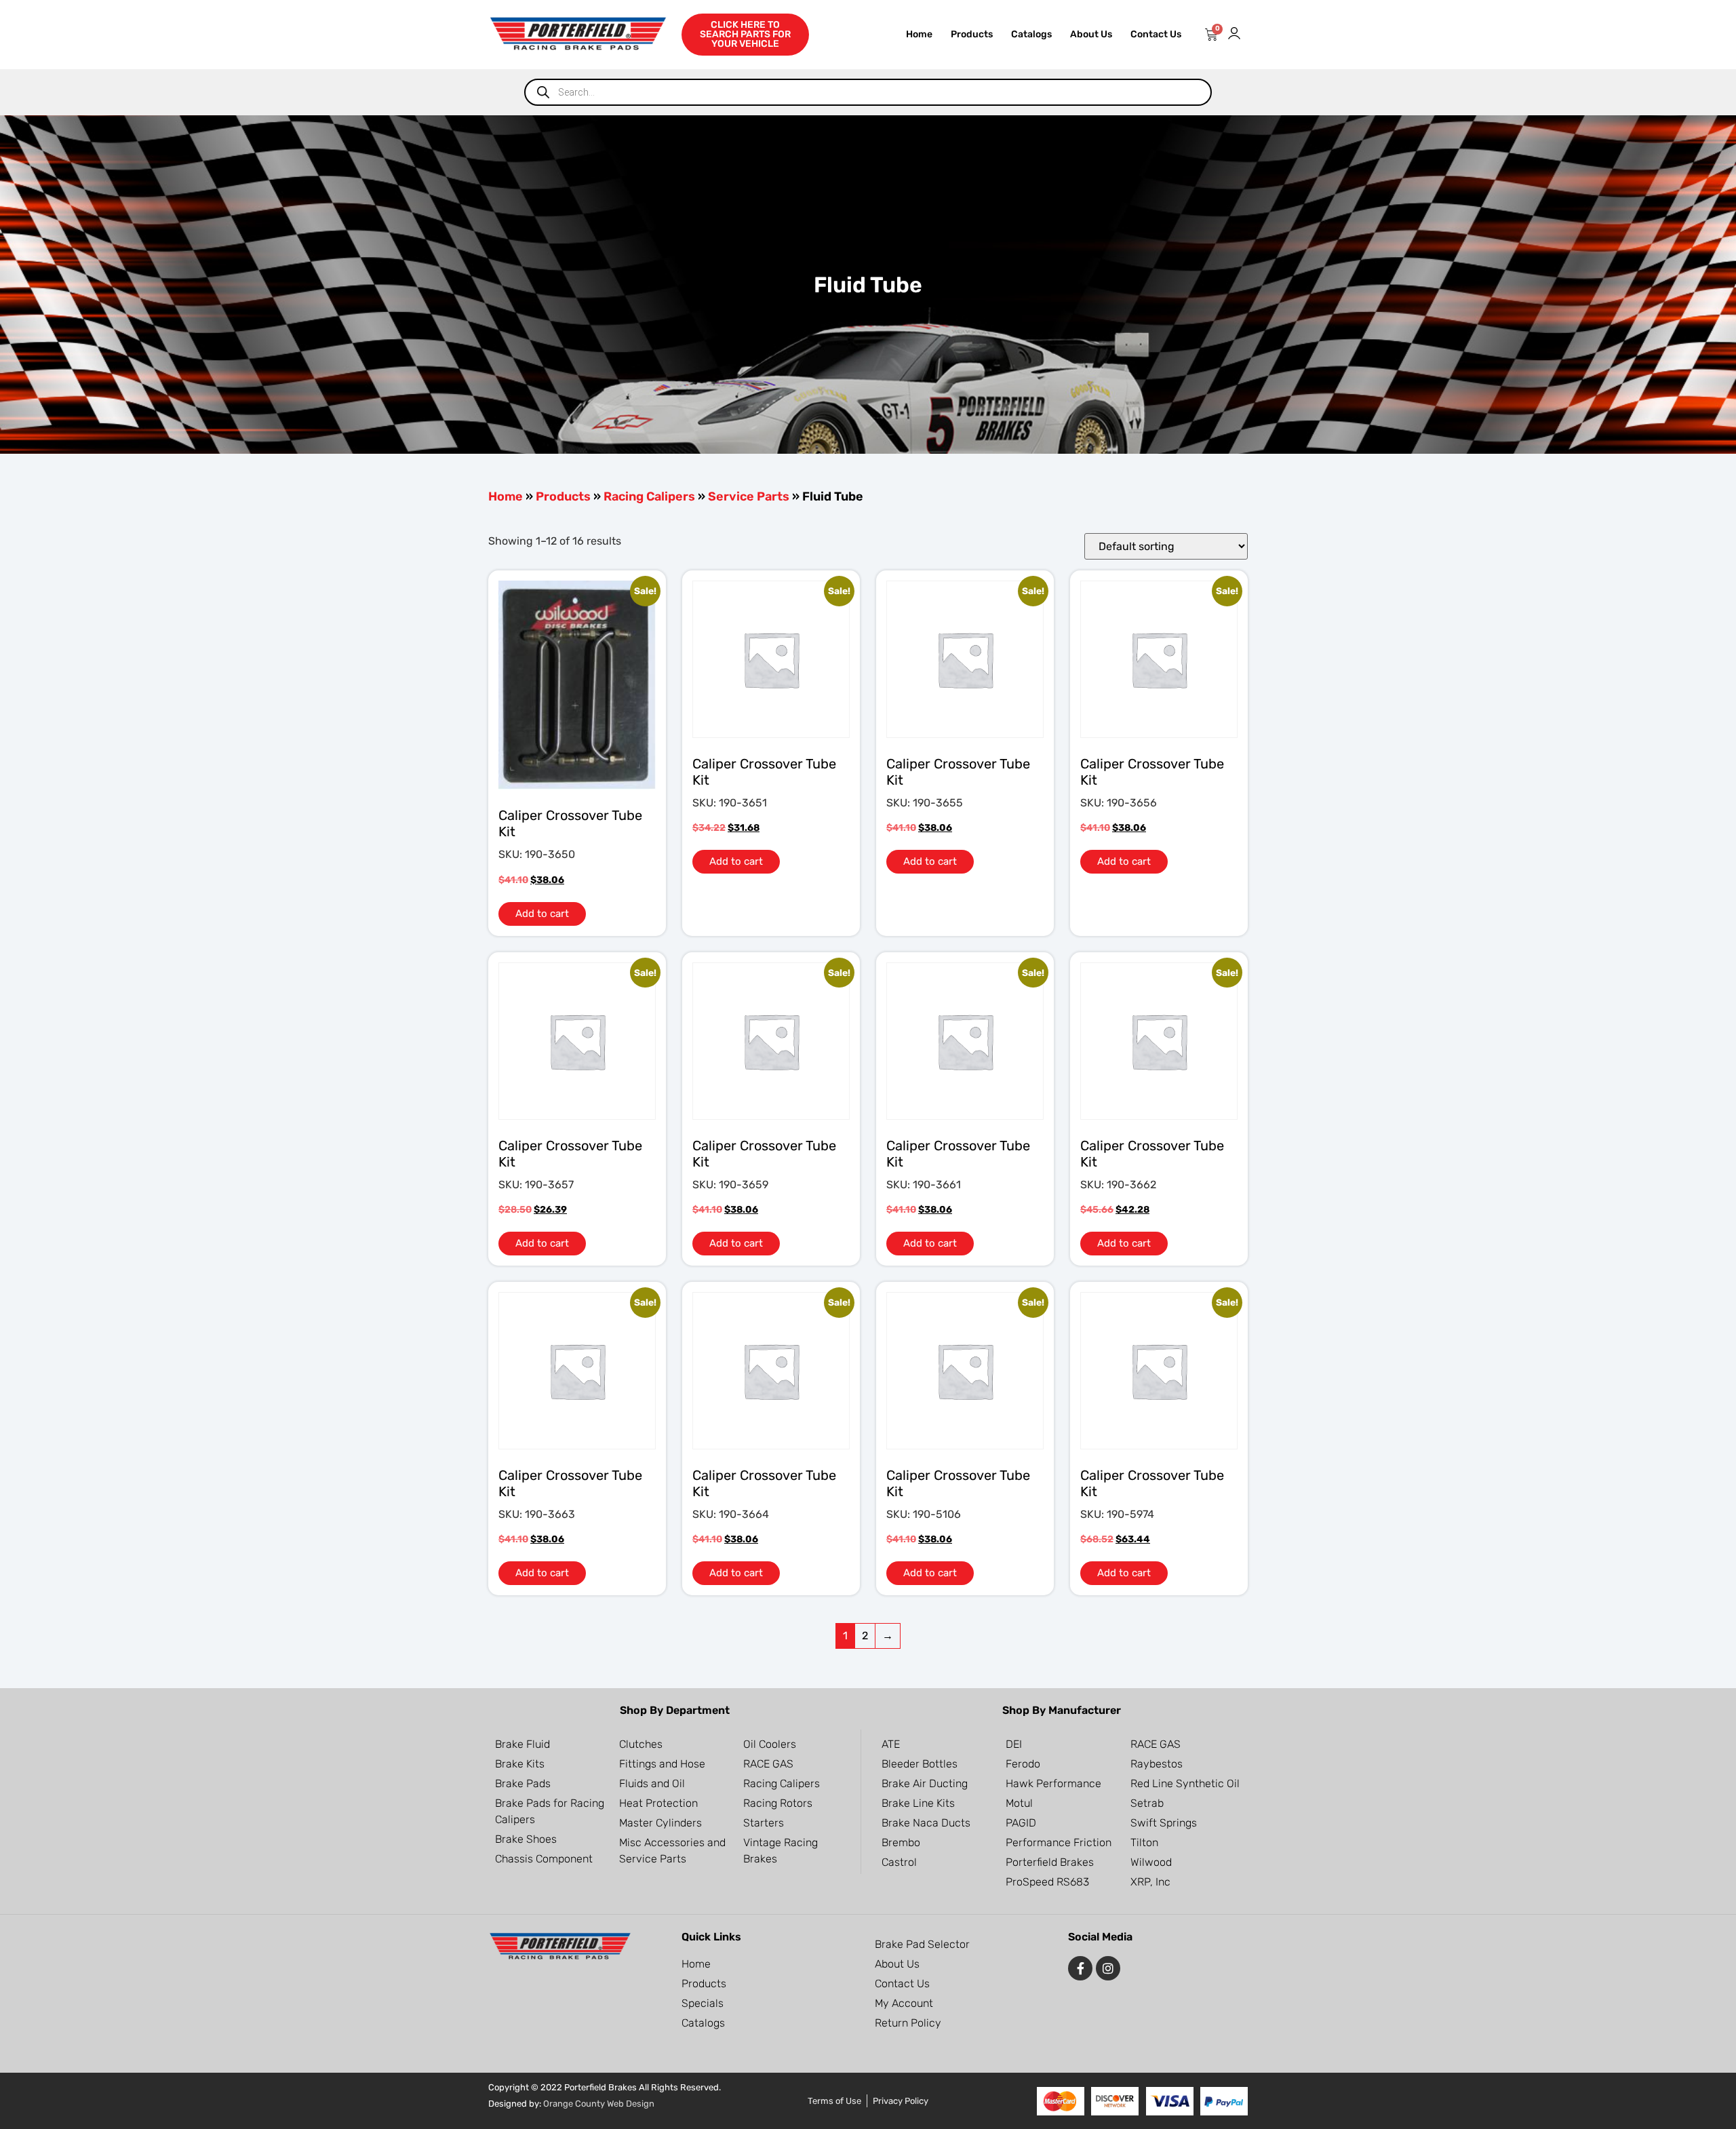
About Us (1091, 34)
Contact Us (1156, 34)
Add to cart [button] (542, 914)
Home (919, 34)
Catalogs (1031, 34)
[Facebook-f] (1080, 1968)
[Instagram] (1108, 1968)
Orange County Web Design (599, 2104)
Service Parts (749, 496)
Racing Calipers (649, 496)
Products (972, 34)
